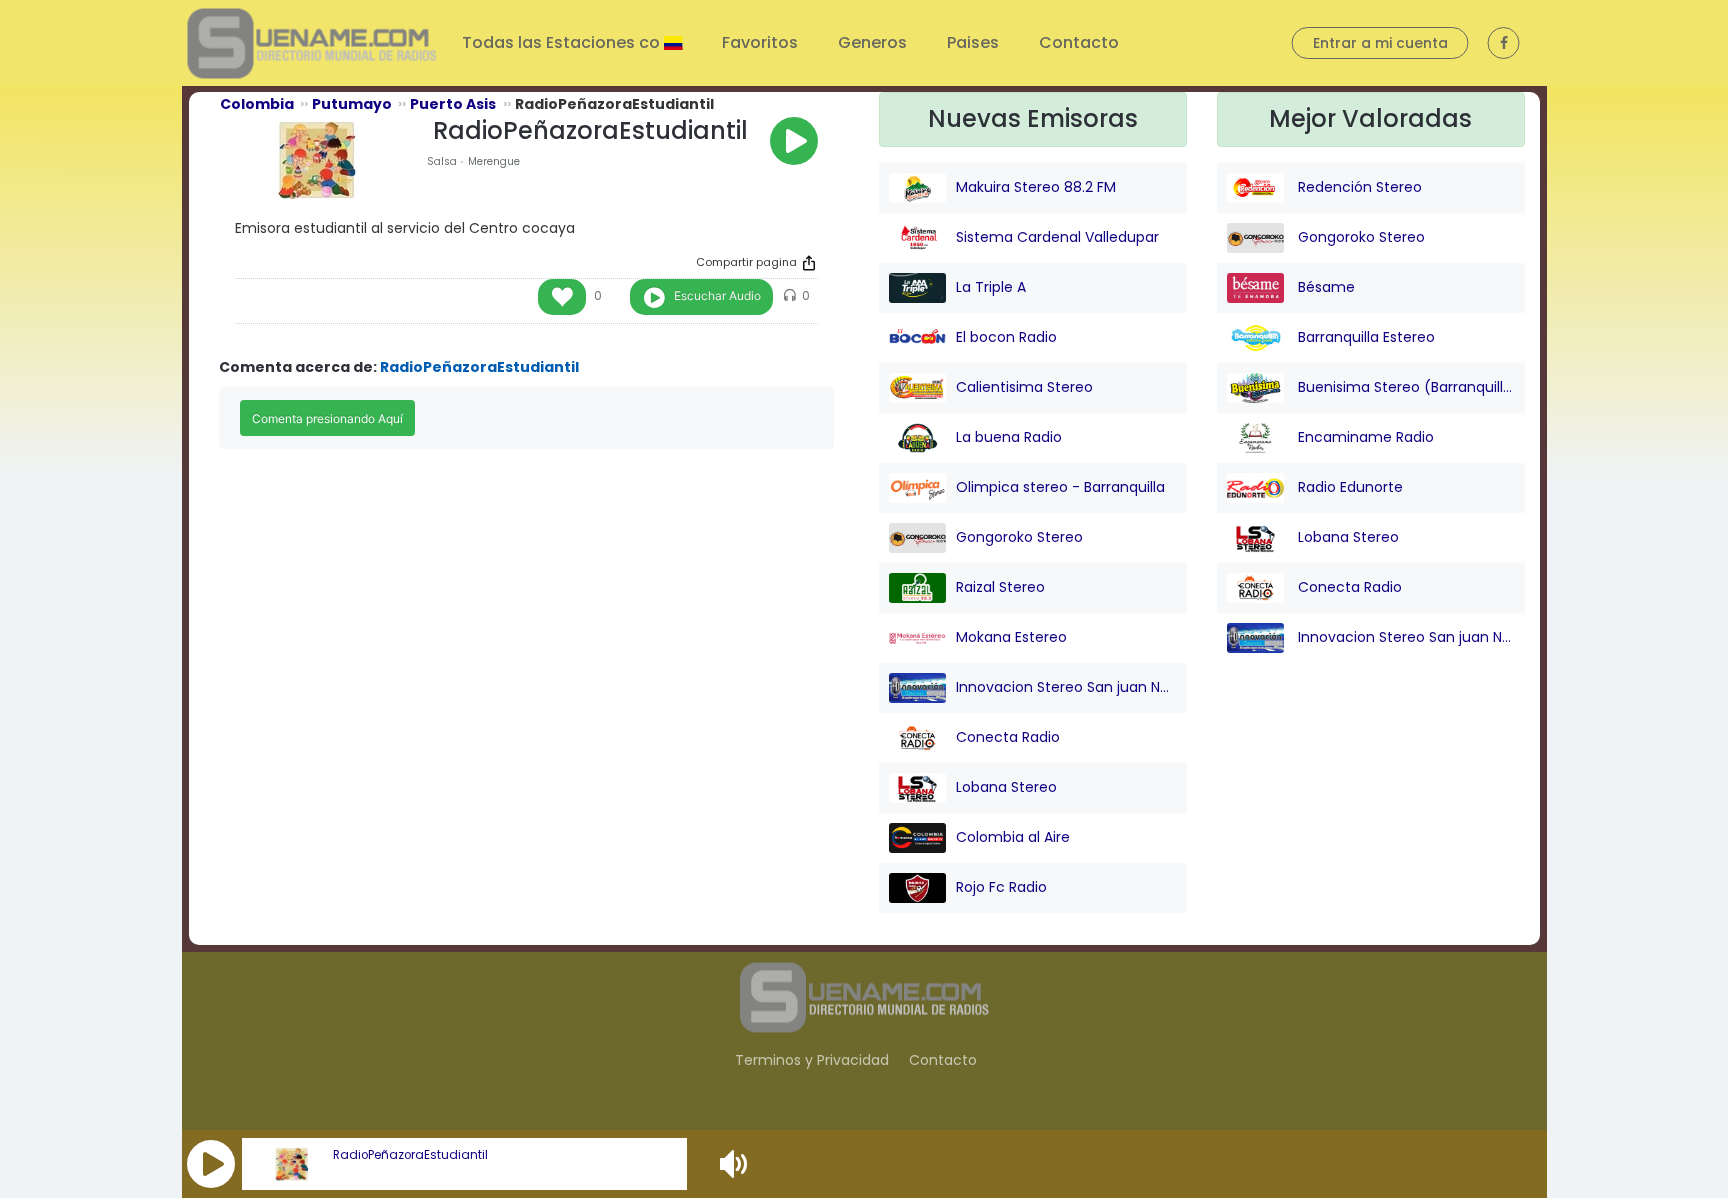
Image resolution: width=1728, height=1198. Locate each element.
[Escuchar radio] (794, 141)
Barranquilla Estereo (1364, 337)
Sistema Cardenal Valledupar (1057, 237)
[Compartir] (809, 263)
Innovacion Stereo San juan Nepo (1066, 687)
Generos (872, 42)
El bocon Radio (1006, 337)
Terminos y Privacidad (812, 1060)
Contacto (1079, 42)
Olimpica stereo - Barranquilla (1060, 487)
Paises (973, 42)
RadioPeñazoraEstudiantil (410, 1155)
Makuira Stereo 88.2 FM (1036, 187)
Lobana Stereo (1006, 787)
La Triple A (991, 287)
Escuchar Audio (717, 295)
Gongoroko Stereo (1019, 537)
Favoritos (760, 42)
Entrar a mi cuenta (1380, 43)
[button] (211, 1164)
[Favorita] (562, 297)
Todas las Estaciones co (563, 42)
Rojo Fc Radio (1001, 887)
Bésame (1324, 287)
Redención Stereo (1358, 187)
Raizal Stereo (1000, 587)
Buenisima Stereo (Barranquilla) (1404, 387)
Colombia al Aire (1013, 837)
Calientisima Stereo (1024, 387)
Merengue (494, 161)
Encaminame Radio (1364, 437)
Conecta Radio (1008, 737)
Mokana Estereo (1011, 637)
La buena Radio (1009, 437)
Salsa (442, 161)
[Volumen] (736, 1164)
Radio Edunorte (1348, 487)
